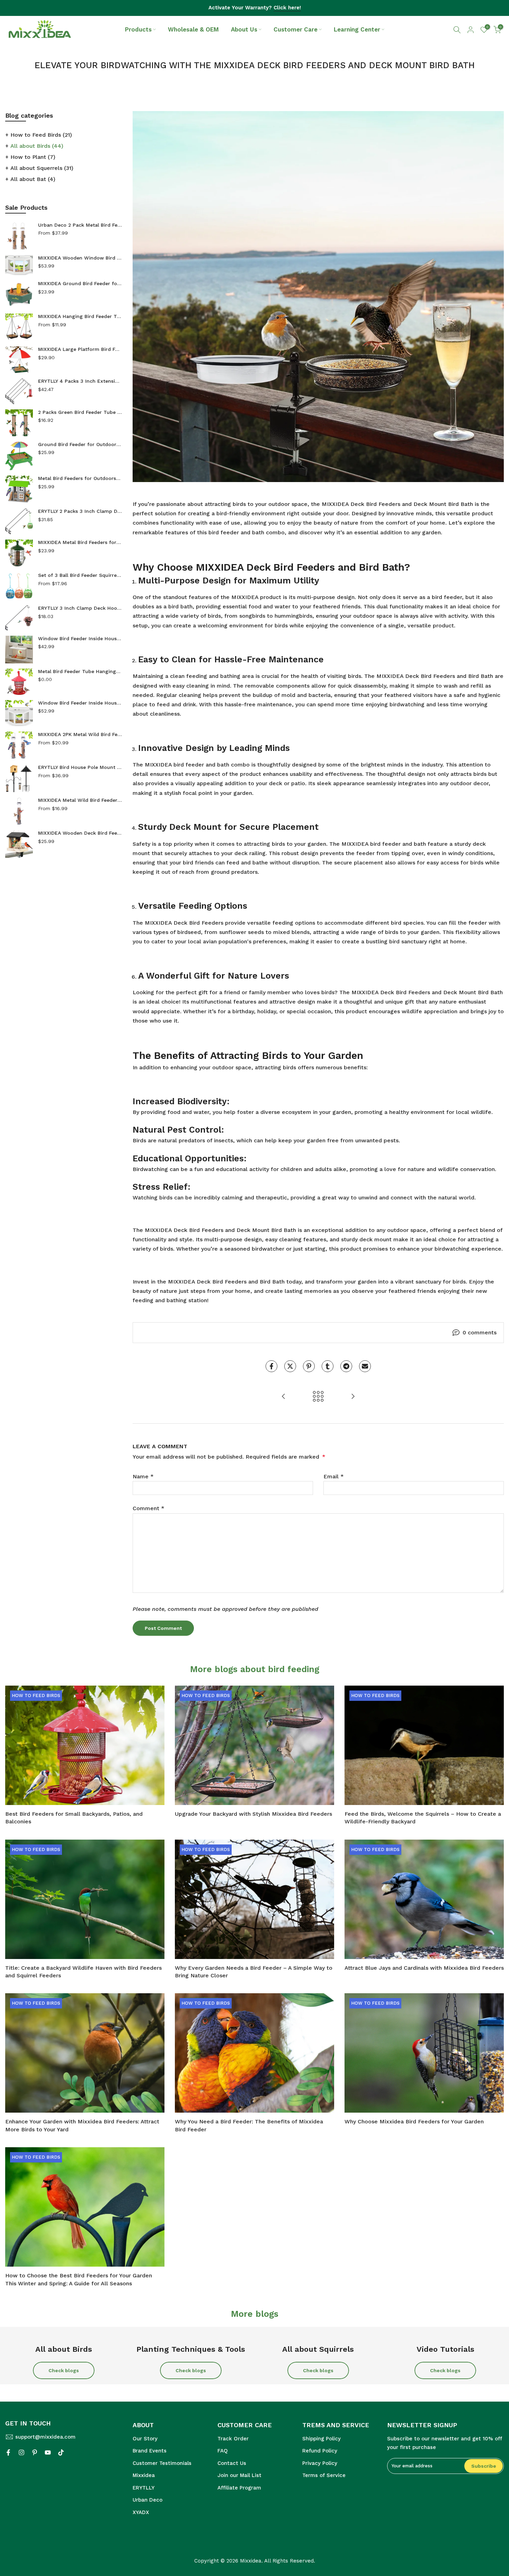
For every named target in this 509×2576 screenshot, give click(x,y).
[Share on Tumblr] (328, 1366)
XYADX (141, 2512)
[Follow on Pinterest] (35, 2452)
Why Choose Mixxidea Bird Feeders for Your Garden (414, 2121)
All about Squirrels (318, 2349)
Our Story (145, 2439)
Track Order (233, 2439)
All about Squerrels (42, 168)
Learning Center (357, 29)
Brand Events (150, 2451)
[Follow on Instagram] (21, 2452)
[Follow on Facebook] (8, 2452)
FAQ (223, 2451)
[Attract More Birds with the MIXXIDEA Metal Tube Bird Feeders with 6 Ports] (284, 1397)
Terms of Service (324, 2475)
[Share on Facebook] (271, 1366)
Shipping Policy (322, 2439)
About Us (244, 29)
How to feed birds (36, 1695)
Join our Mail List (239, 2475)
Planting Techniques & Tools (191, 2349)
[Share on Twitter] (290, 1366)
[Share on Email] (365, 1366)
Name (143, 1476)
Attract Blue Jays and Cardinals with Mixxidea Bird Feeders (424, 1968)
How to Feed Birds (41, 135)
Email (334, 1476)
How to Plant (33, 157)
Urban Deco (148, 2500)
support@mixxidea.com (45, 2437)
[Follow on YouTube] (48, 2452)
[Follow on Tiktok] (61, 2452)
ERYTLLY (144, 2488)
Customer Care (296, 29)
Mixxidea (144, 2475)
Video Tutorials (445, 2349)
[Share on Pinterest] (309, 1366)
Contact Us (232, 2463)
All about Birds (37, 146)
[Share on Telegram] (346, 1366)
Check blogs (64, 2370)
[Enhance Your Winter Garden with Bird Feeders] (353, 1397)
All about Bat (33, 179)
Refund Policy (320, 2451)
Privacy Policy (320, 2463)
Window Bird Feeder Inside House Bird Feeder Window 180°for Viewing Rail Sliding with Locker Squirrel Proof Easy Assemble (80, 703)
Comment (149, 1508)
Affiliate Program (239, 2488)
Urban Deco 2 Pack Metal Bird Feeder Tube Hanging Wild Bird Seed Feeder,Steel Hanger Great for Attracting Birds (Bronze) (80, 225)
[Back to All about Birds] (318, 1397)
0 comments (480, 1332)
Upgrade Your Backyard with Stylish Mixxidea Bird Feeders (253, 1814)
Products (138, 29)
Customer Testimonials (162, 2463)
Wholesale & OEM (193, 29)
